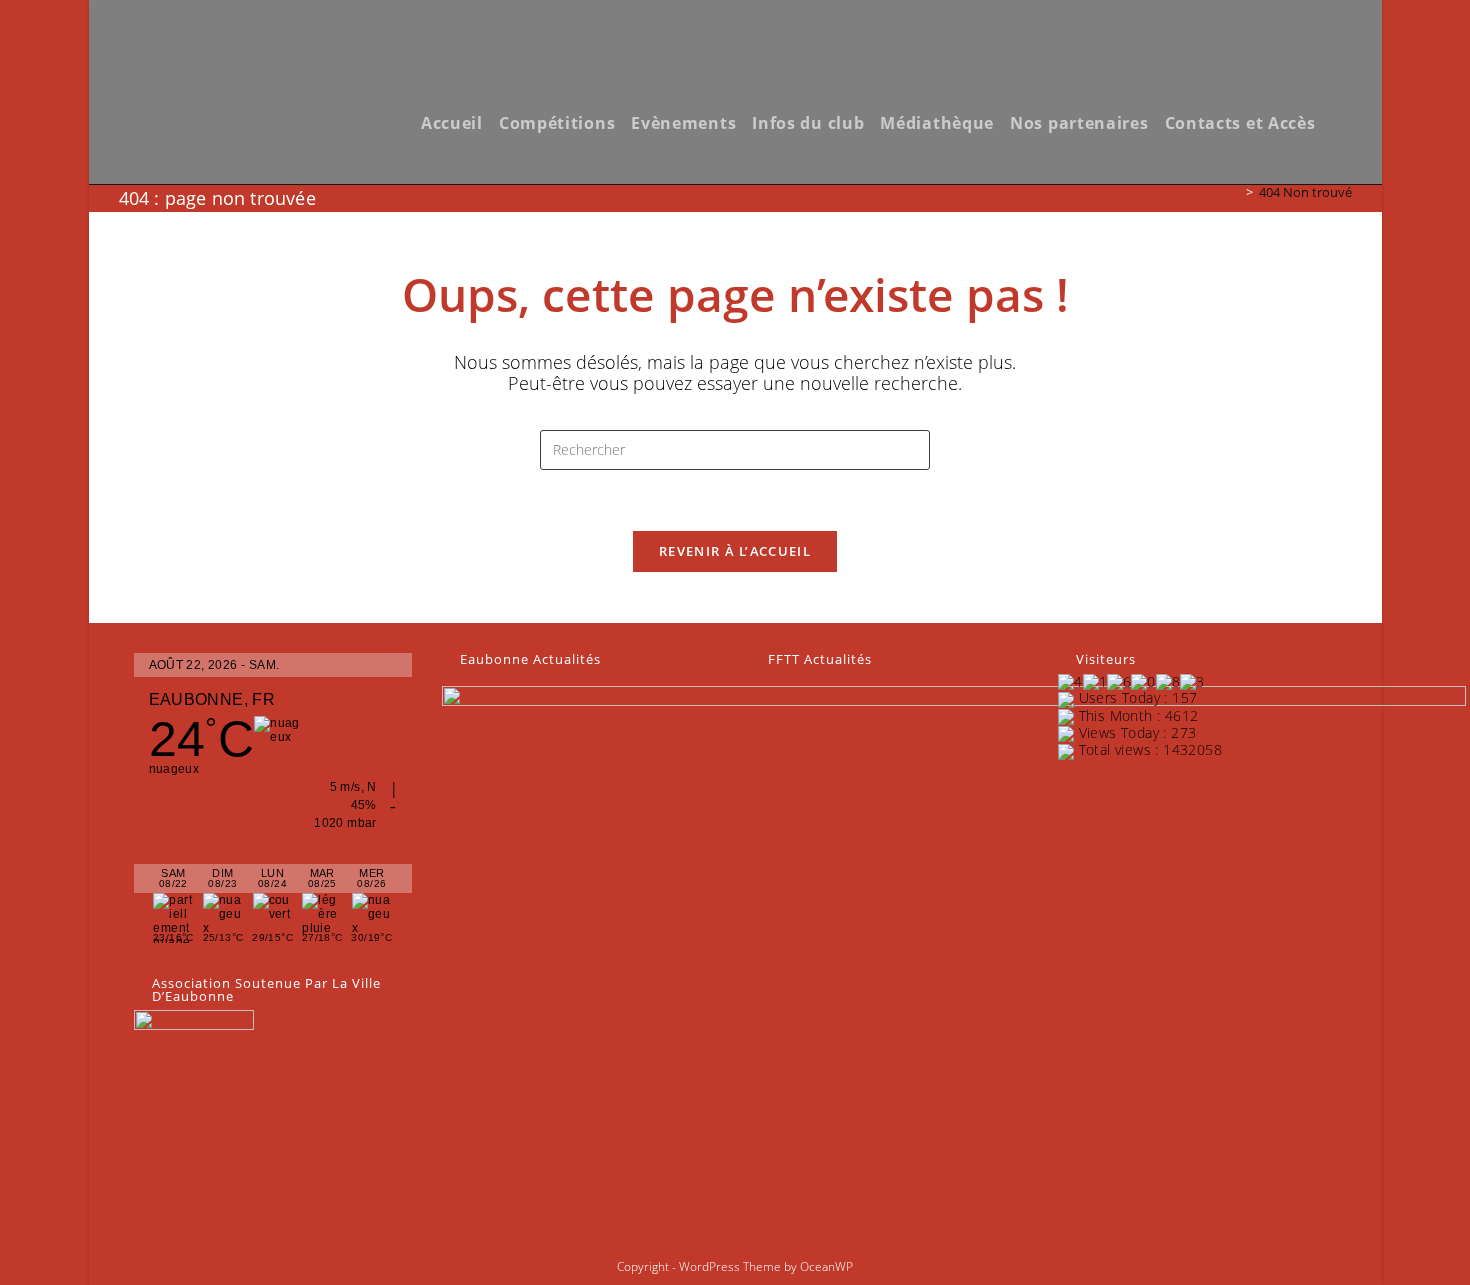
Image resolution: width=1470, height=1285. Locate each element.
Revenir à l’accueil (735, 551)
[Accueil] (1235, 192)
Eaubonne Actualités (530, 659)
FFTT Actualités (820, 659)
